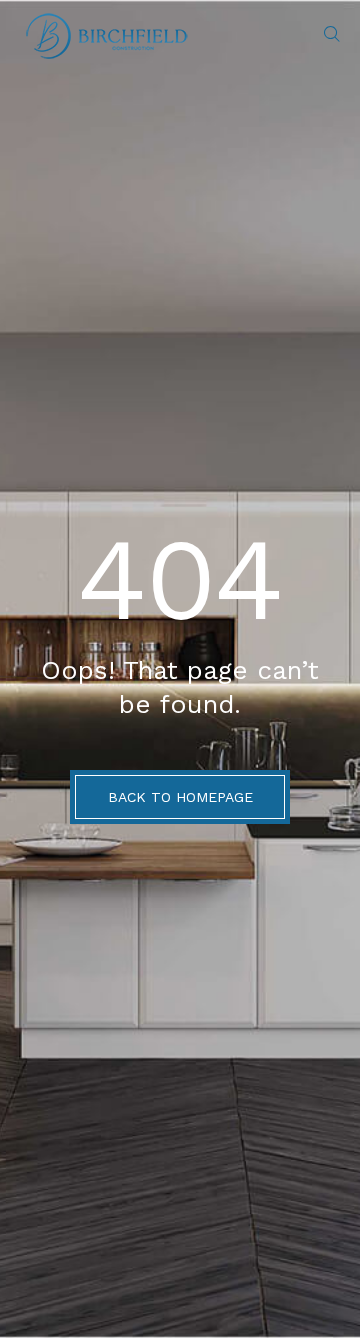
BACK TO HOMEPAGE (180, 797)
